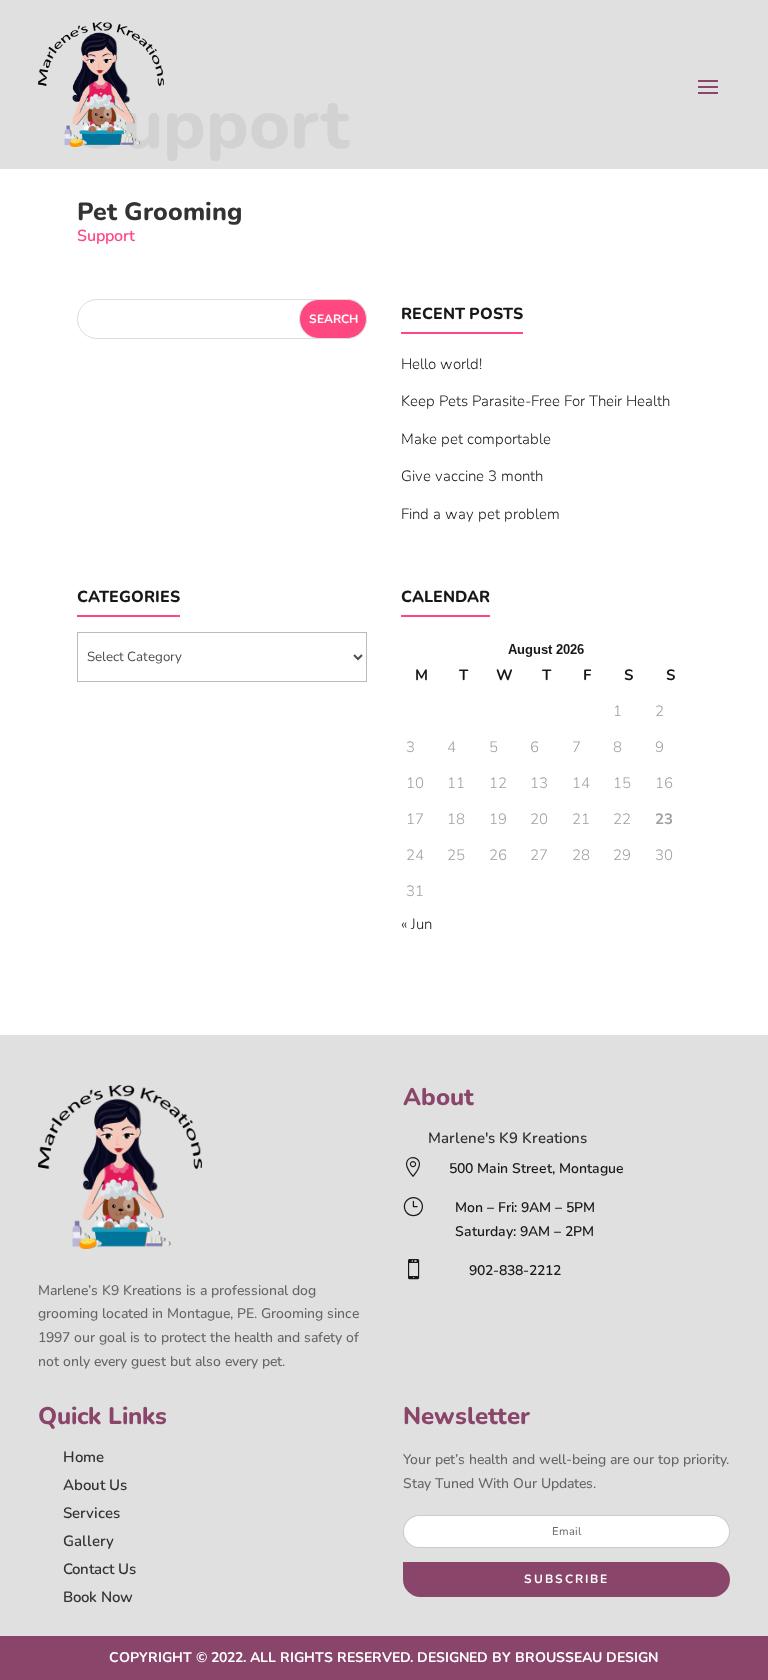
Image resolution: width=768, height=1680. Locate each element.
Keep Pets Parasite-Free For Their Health (535, 401)
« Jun (416, 924)
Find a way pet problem (480, 514)
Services (91, 1513)
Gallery (88, 1541)
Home (83, 1457)
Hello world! (441, 364)
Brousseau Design (586, 1657)
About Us (95, 1485)
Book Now (98, 1597)
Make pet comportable (476, 439)
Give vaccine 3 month (472, 476)
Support (106, 236)
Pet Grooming (159, 212)
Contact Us (99, 1569)
